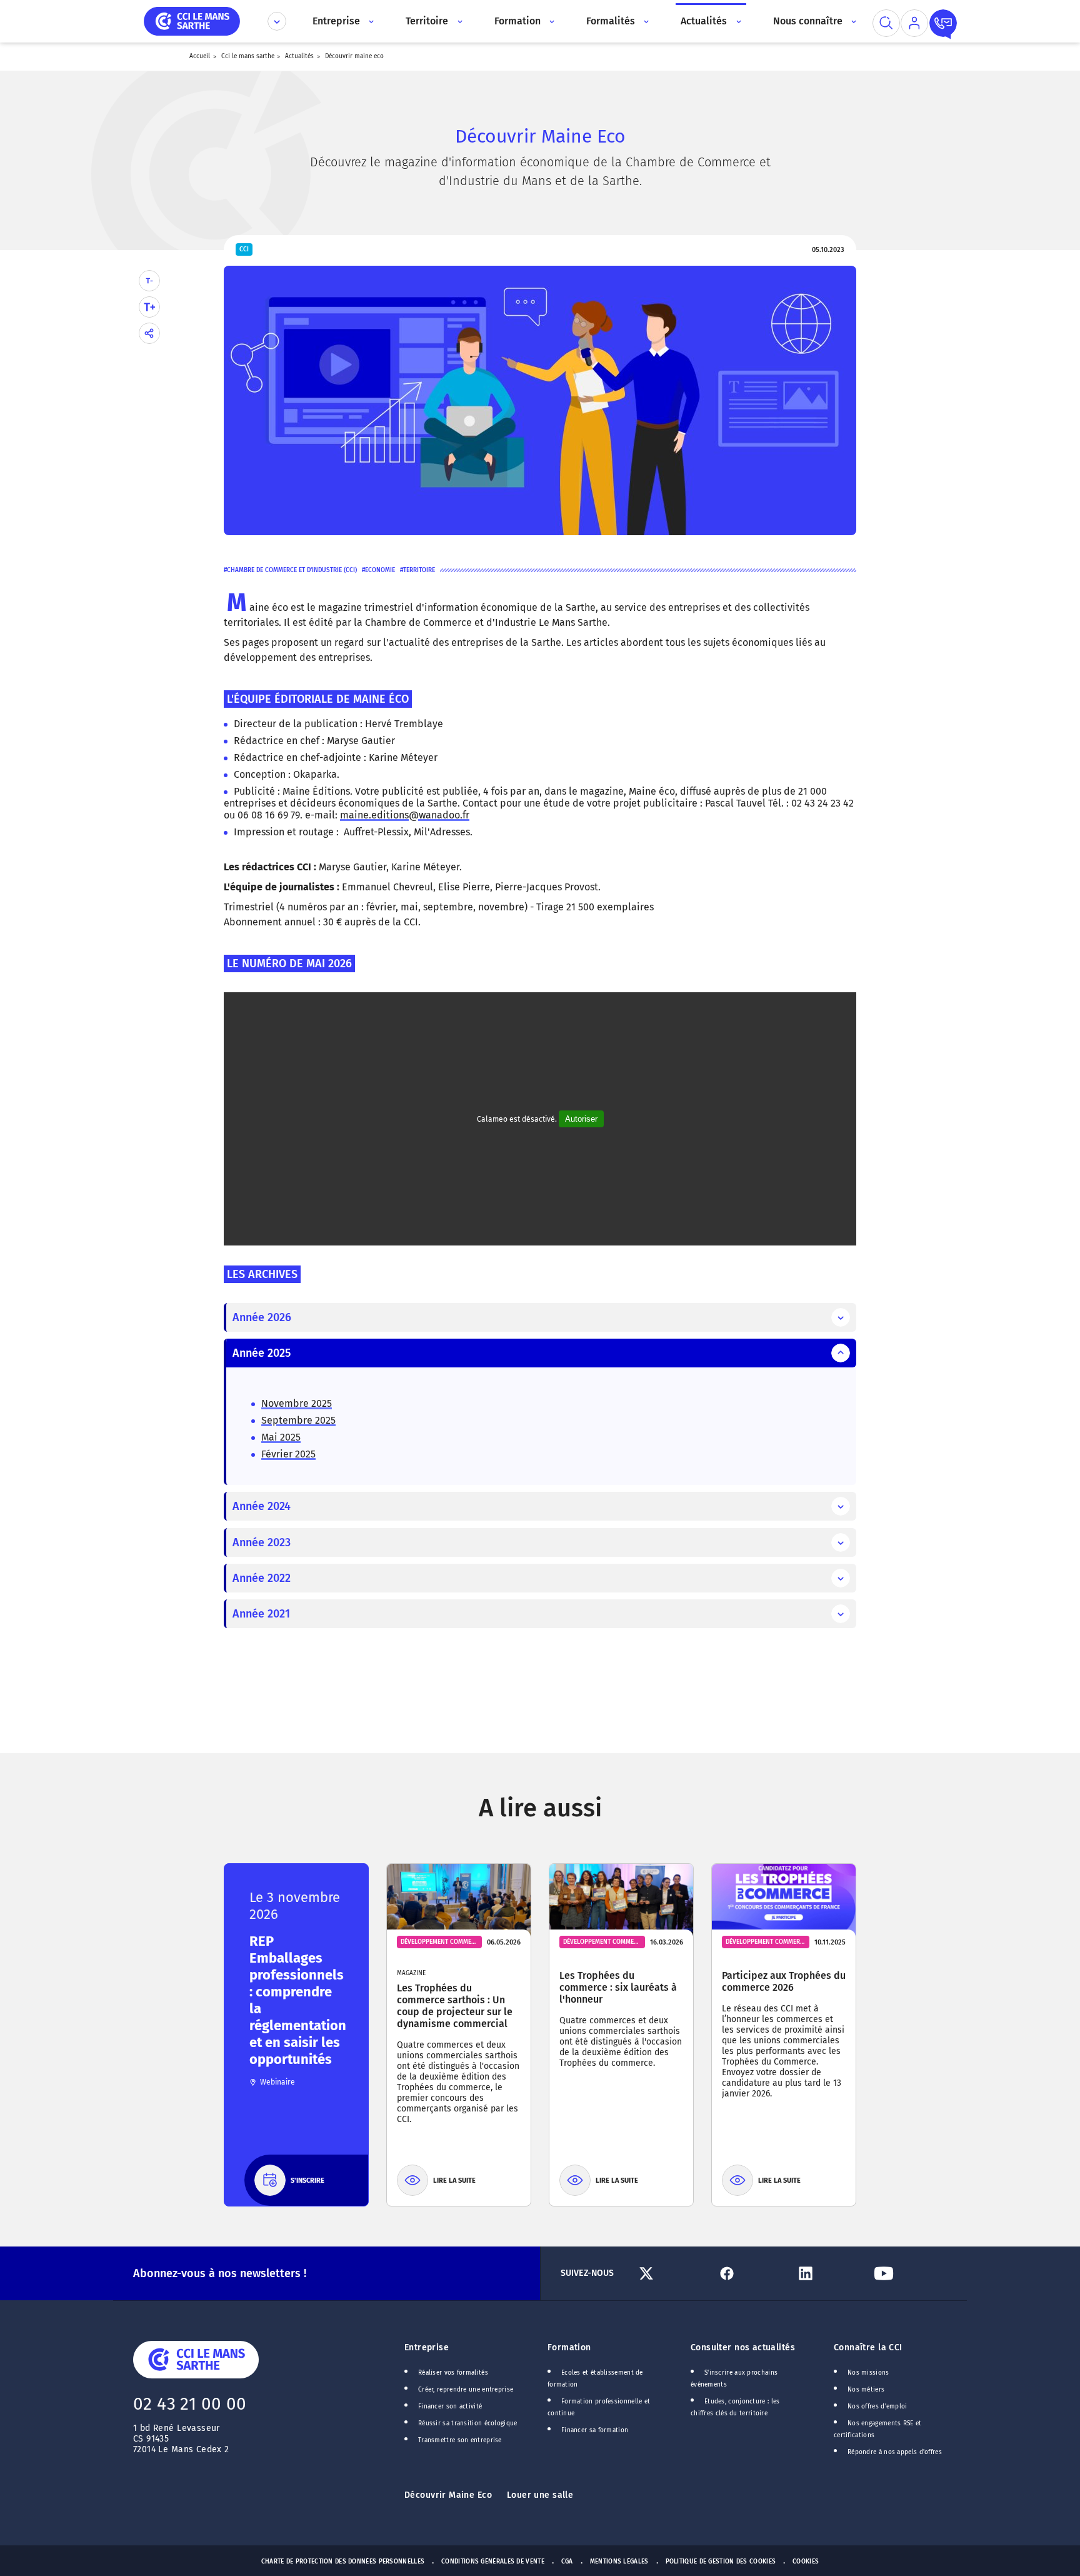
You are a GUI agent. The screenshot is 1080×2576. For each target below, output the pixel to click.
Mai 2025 (281, 1437)
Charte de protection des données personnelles (343, 2562)
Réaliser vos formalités (453, 2373)
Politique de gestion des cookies (721, 2562)
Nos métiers (866, 2390)
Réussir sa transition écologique (468, 2423)
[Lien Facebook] (751, 2273)
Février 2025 (288, 1454)
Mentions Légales (619, 2562)
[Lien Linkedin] (830, 2273)
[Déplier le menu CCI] (277, 21)
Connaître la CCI (868, 2347)
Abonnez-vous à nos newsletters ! (220, 2273)
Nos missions (868, 2373)
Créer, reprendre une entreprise (466, 2390)
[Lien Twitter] (673, 2273)
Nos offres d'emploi (877, 2407)
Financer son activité (450, 2407)
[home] (192, 20)
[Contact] (943, 23)
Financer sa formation (595, 2430)
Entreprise (427, 2347)
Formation (569, 2347)
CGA (567, 2562)
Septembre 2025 (298, 1420)
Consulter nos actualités (743, 2347)
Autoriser (581, 1119)
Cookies (806, 2562)
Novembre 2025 (297, 1403)
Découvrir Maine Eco (448, 2495)
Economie (380, 570)
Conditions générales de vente (493, 2562)
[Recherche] (886, 23)
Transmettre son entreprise (460, 2440)
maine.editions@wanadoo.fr (405, 815)
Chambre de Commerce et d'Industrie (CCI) (292, 570)
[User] (914, 23)
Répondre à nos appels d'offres (895, 2452)
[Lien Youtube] (908, 2273)
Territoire (419, 570)
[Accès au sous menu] (370, 21)
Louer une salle (540, 2495)
